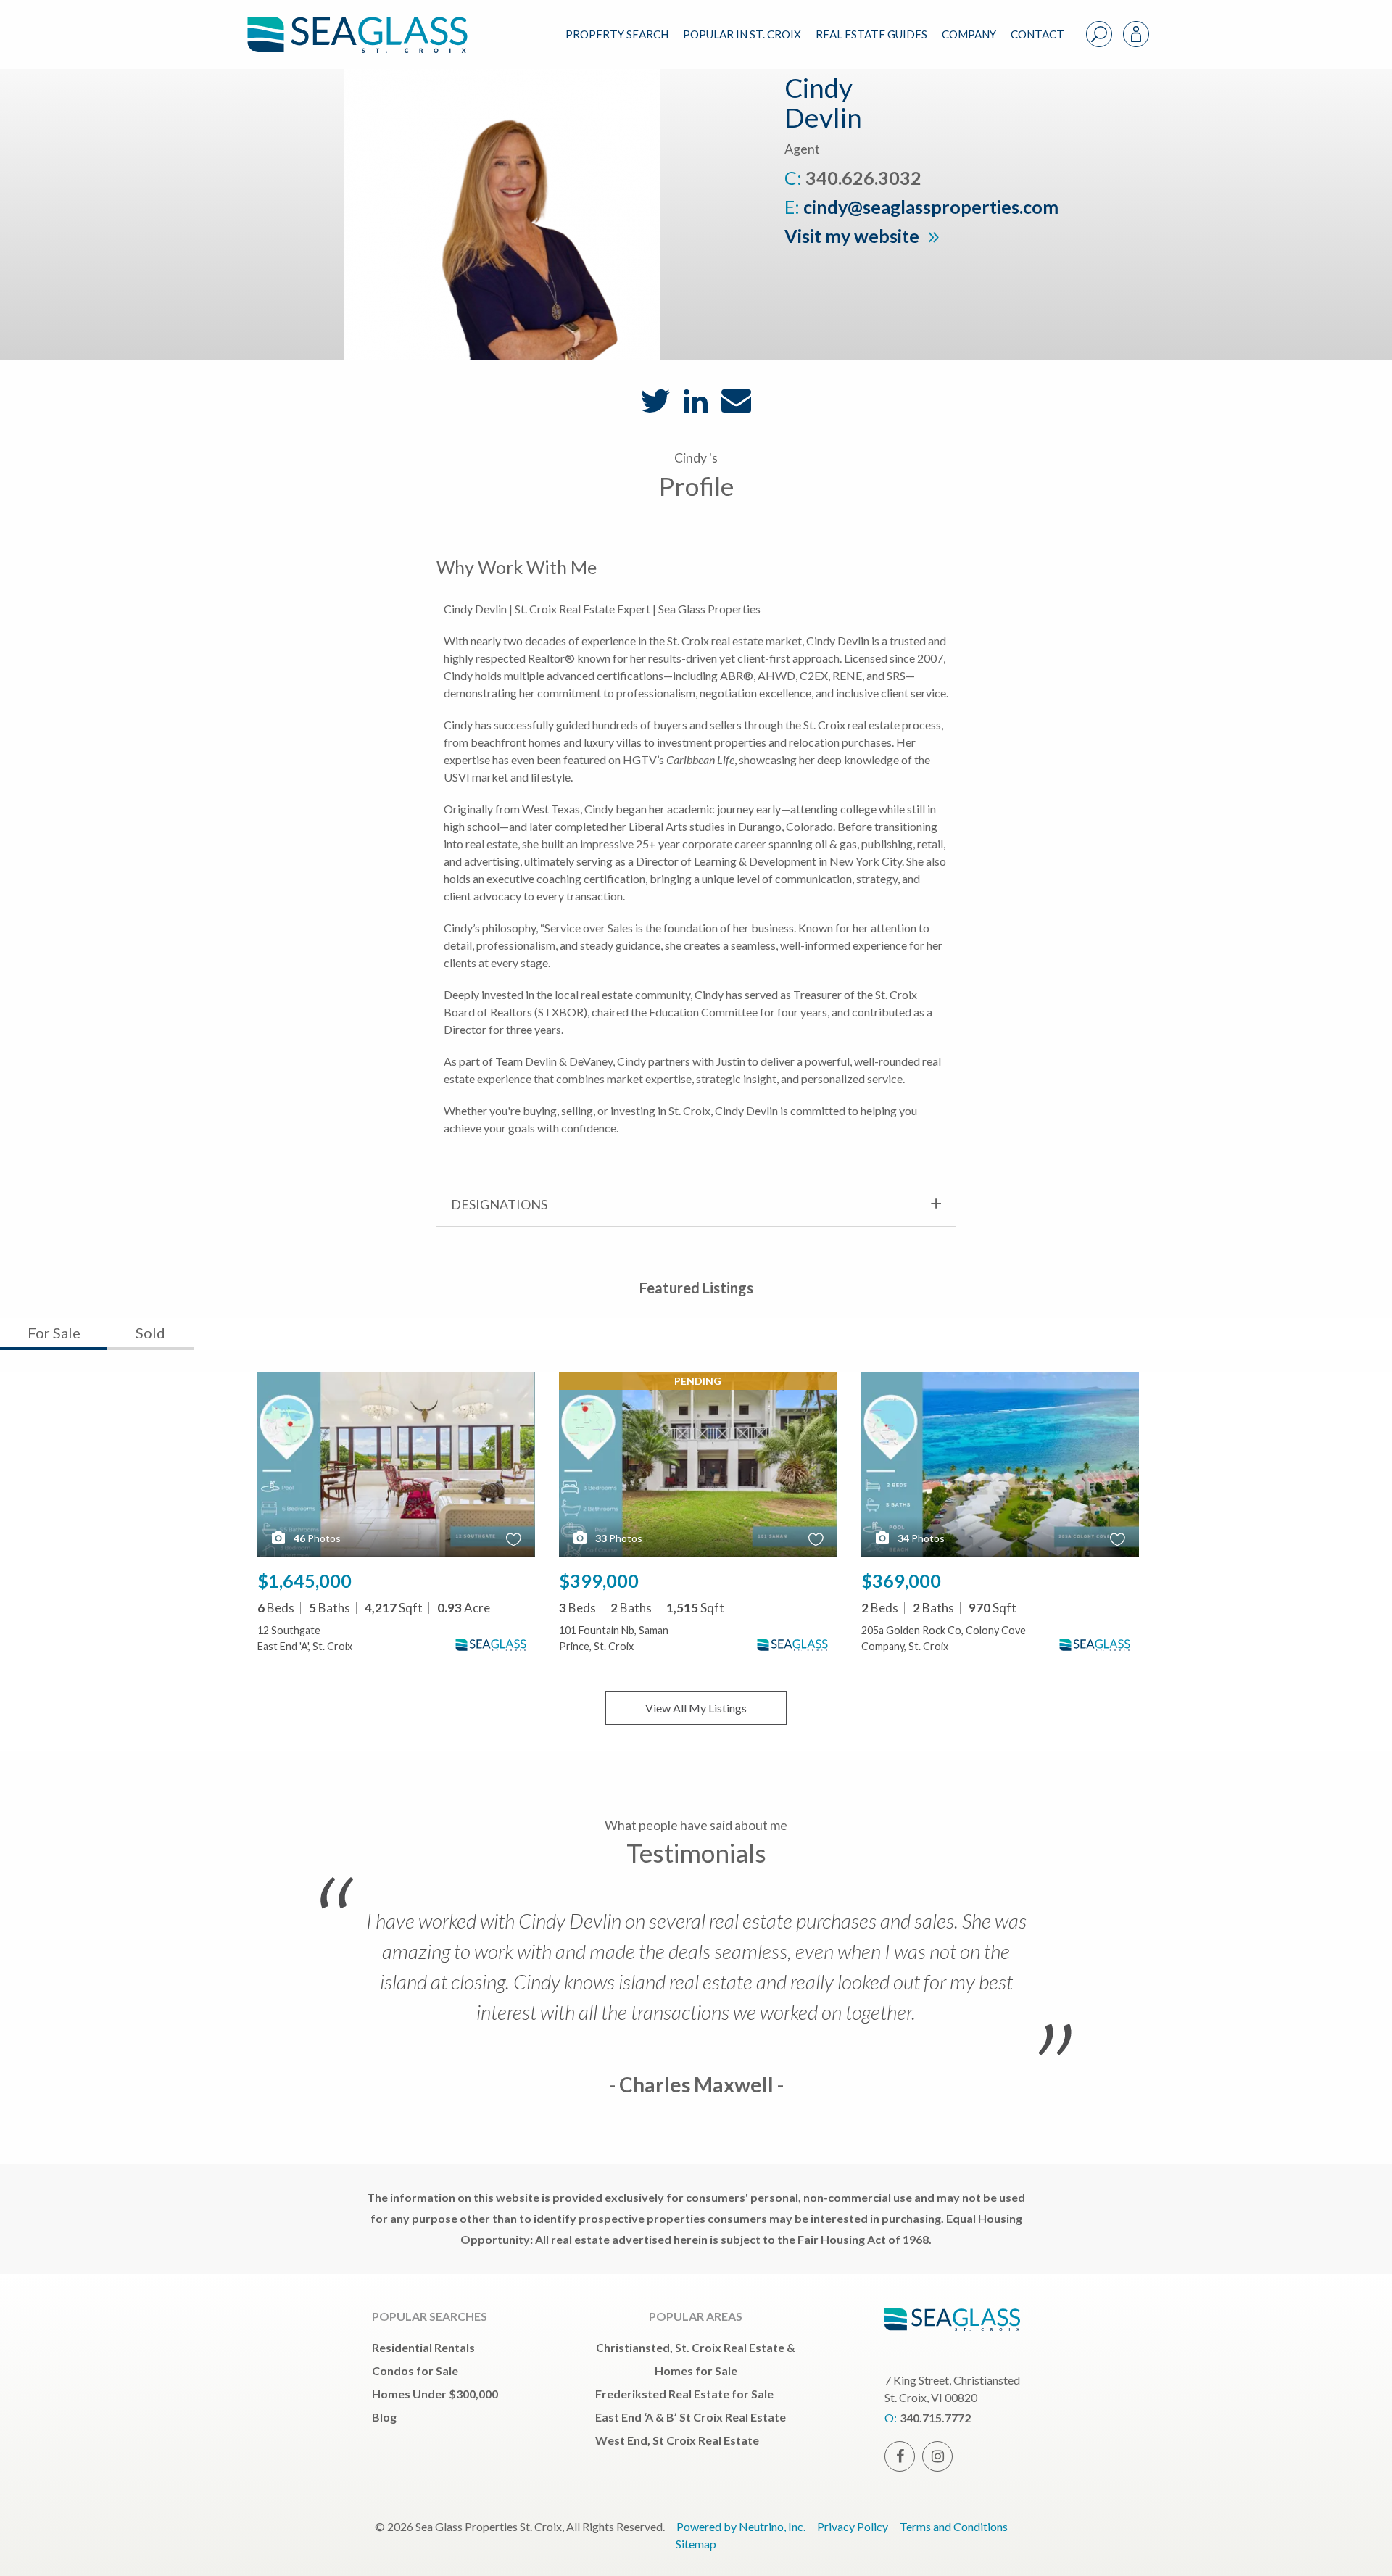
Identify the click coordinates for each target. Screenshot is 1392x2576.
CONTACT (1037, 34)
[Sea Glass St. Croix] (368, 23)
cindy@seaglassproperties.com (931, 207)
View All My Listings (696, 1708)
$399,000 (599, 1581)
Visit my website (854, 236)
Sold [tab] (150, 1333)
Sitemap (696, 2544)
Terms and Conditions (954, 2526)
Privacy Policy (853, 2526)
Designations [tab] (499, 1204)
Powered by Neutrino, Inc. (741, 2526)
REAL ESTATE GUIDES (871, 34)
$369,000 (901, 1581)
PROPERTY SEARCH (617, 34)
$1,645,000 (304, 1581)
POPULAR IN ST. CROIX (742, 34)
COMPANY (969, 34)
